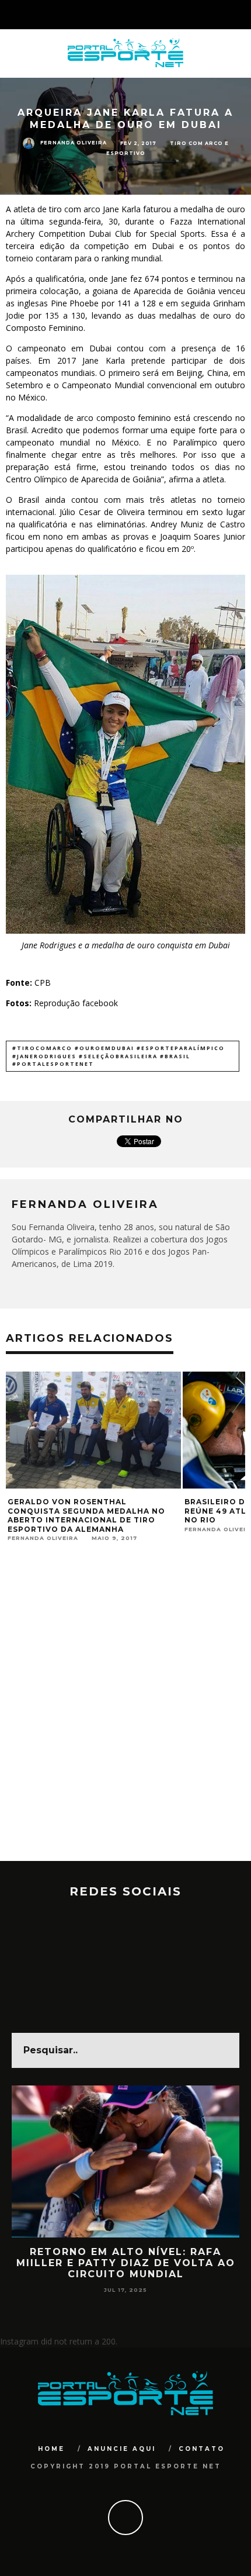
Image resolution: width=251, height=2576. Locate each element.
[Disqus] (125, 1712)
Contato (202, 2449)
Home (51, 2449)
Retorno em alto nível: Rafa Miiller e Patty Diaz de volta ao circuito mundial (126, 2263)
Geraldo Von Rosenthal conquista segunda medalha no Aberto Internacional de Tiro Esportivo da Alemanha (86, 1515)
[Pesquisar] (242, 15)
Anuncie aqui (122, 2449)
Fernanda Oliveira (74, 143)
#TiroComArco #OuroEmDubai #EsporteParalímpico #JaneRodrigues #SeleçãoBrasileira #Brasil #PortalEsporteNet (118, 1056)
